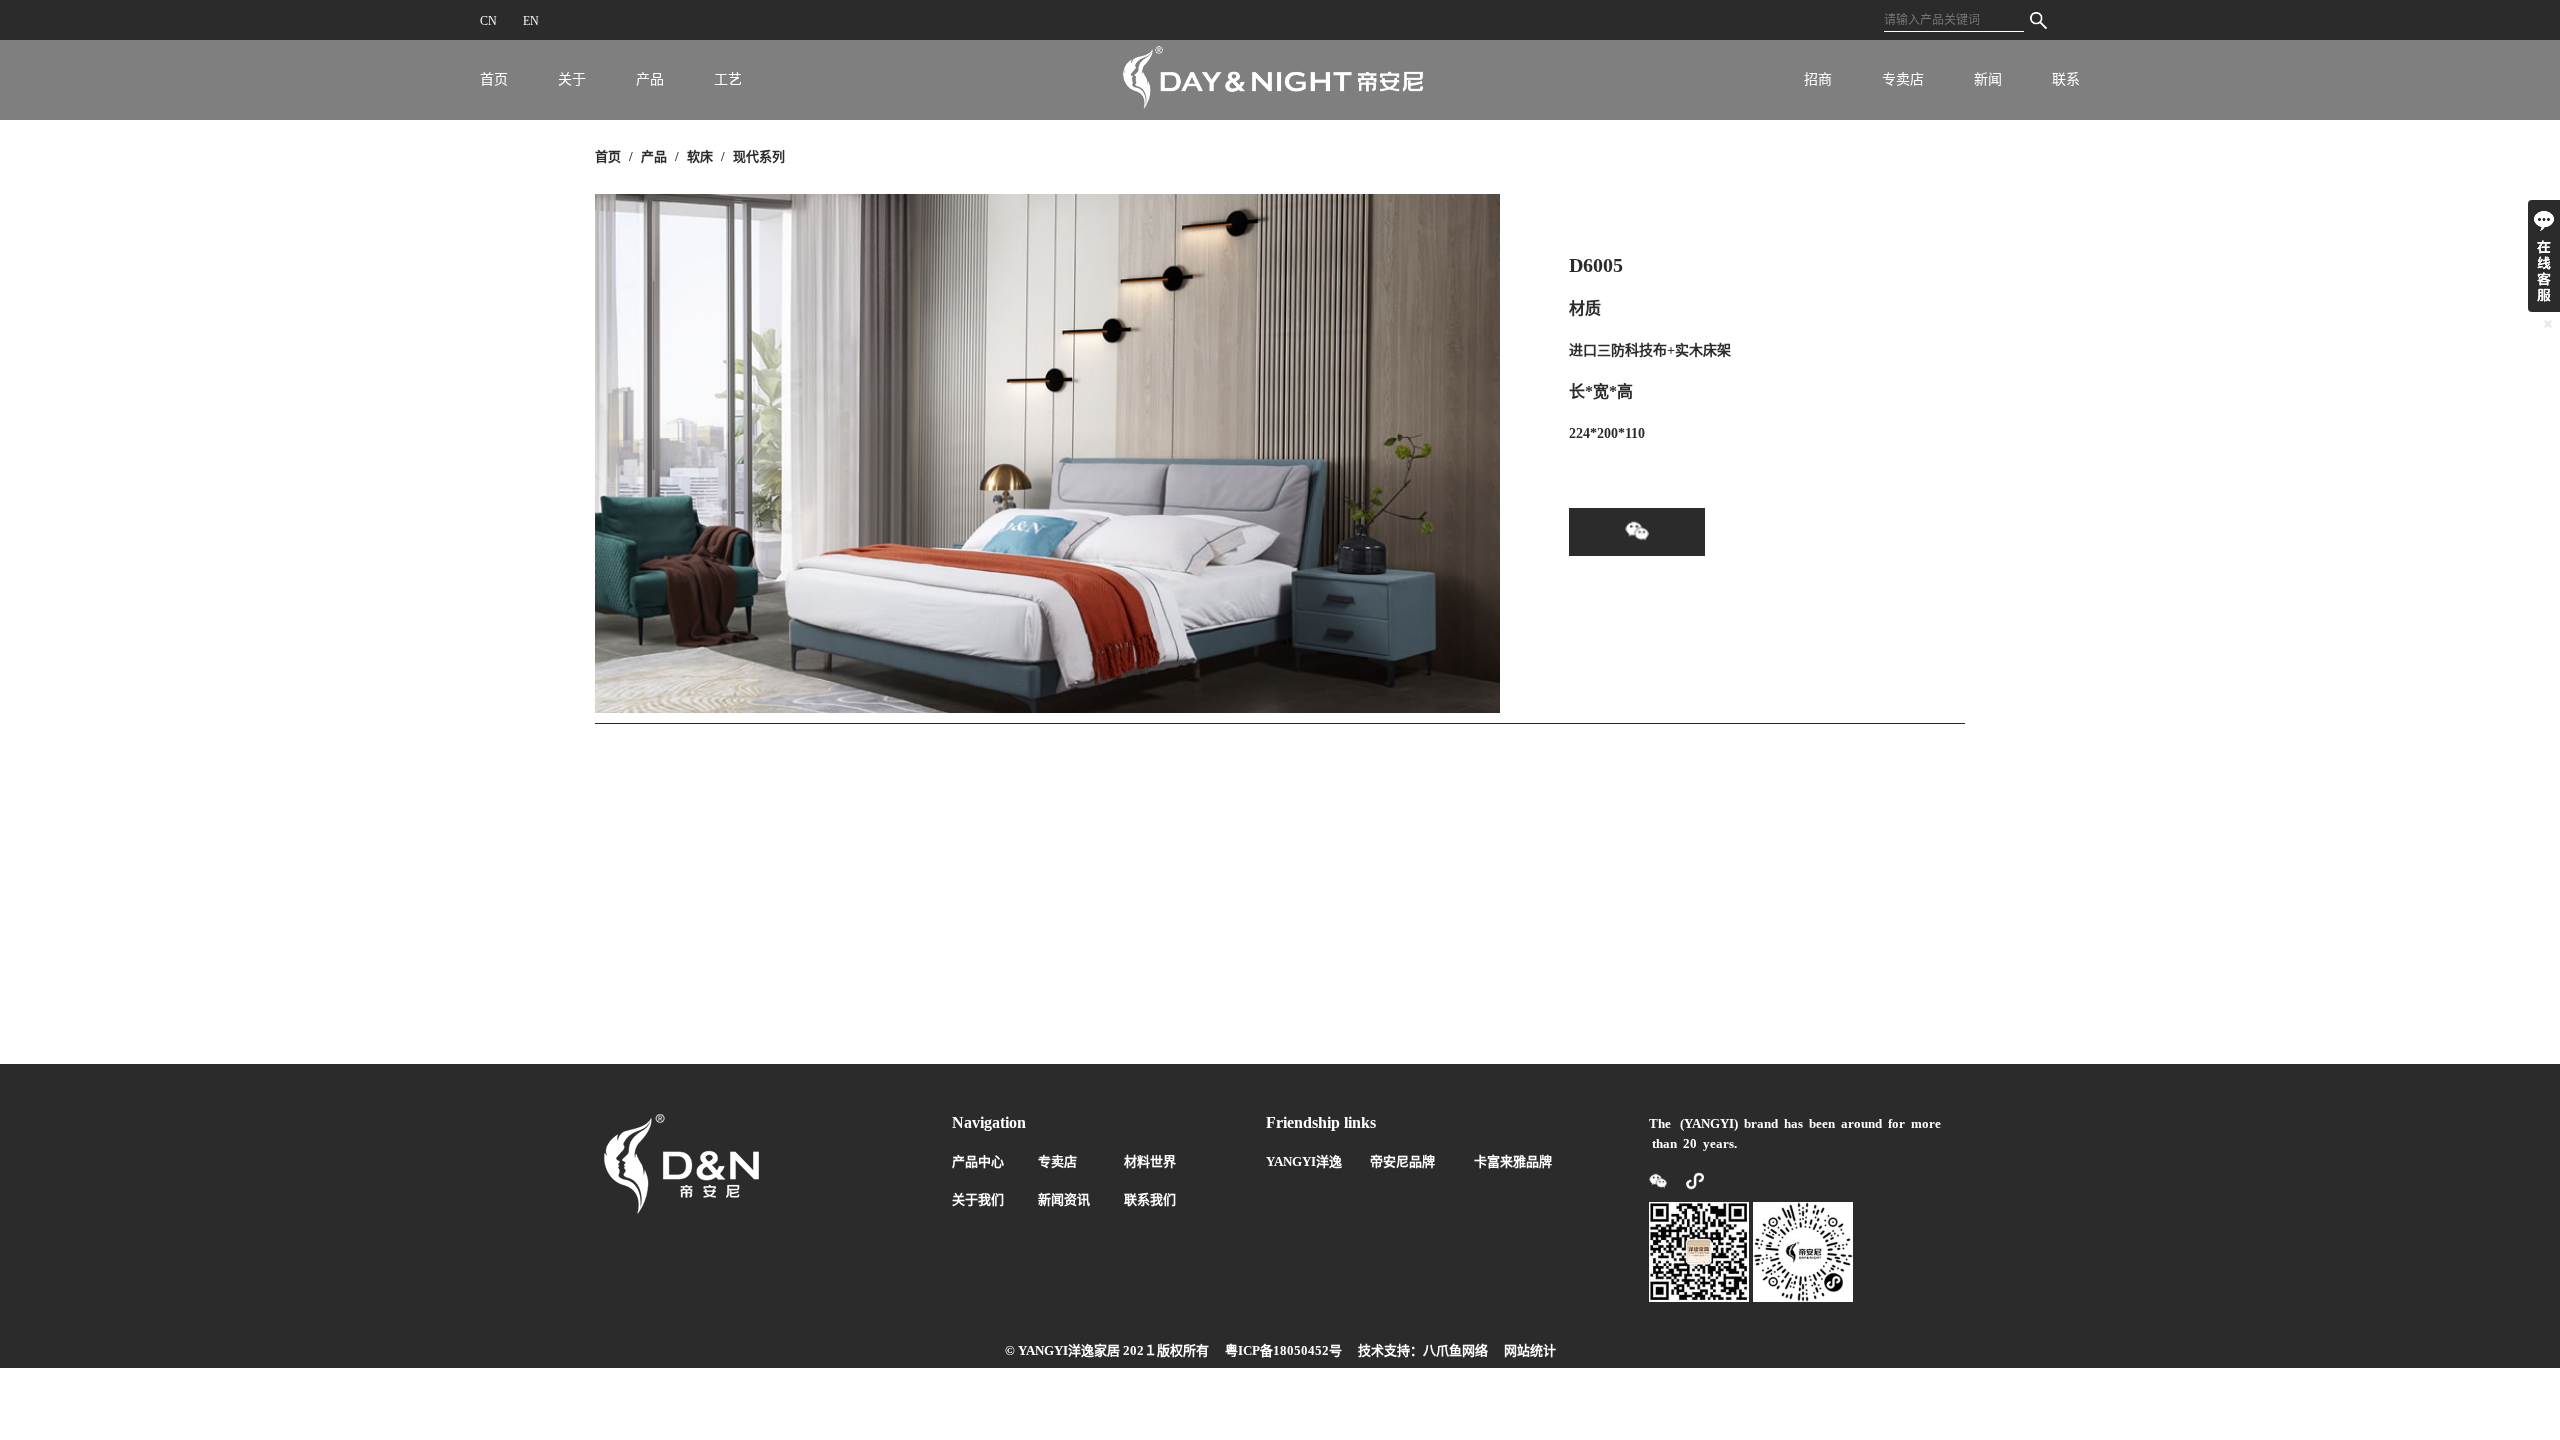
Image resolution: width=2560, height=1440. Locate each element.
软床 (700, 156)
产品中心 (978, 1161)
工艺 (728, 79)
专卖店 (1903, 79)
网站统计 (1530, 1350)
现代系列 (759, 156)
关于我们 (978, 1199)
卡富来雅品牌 (1513, 1161)
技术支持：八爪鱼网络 (1423, 1350)
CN (488, 21)
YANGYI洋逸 (1304, 1161)
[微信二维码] (1660, 1179)
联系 (2066, 79)
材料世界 (1150, 1161)
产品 (650, 79)
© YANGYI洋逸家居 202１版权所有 (1107, 1350)
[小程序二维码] (1687, 1179)
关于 (572, 79)
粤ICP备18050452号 (1283, 1350)
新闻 (1988, 79)
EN (531, 21)
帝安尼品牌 (1402, 1161)
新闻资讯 (1064, 1199)
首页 (494, 79)
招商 (1818, 79)
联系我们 (1150, 1199)
